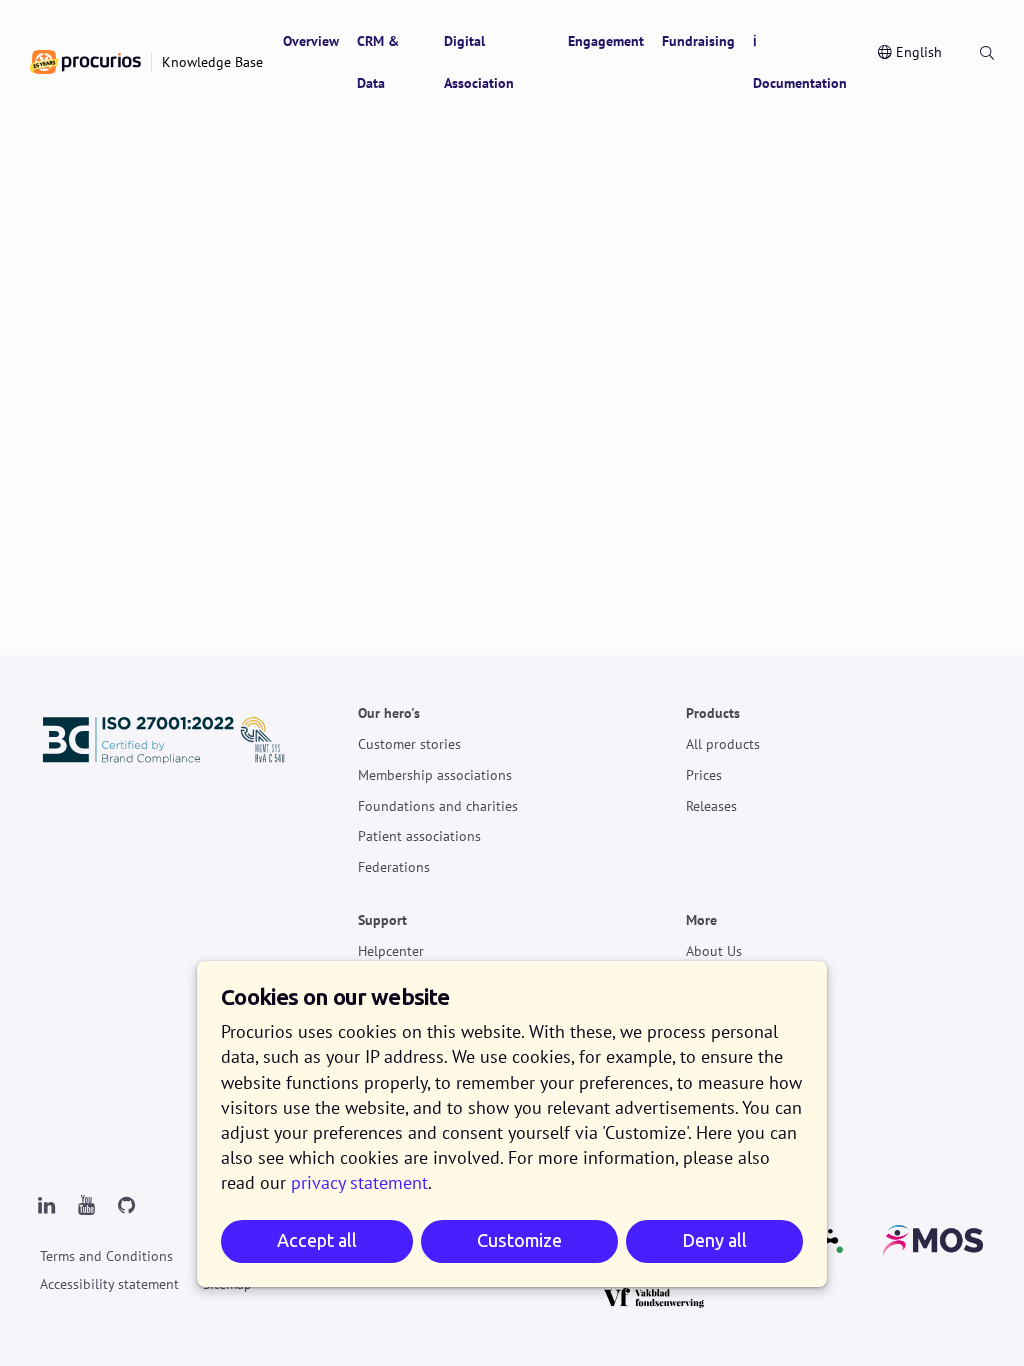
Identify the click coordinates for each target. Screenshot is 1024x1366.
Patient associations (419, 837)
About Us (714, 951)
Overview (311, 41)
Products (713, 714)
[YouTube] (86, 1206)
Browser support (736, 1105)
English (919, 52)
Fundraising (698, 41)
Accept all (317, 1241)
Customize (519, 1241)
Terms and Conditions (106, 1256)
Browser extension (742, 1075)
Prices (704, 775)
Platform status (732, 1013)
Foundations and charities (438, 806)
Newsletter (718, 982)
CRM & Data (378, 62)
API (696, 1044)
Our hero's (389, 714)
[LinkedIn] (46, 1206)
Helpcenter (391, 951)
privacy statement (359, 1182)
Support (382, 921)
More (701, 921)
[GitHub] (126, 1206)
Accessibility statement (109, 1284)
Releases (711, 806)
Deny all (714, 1241)
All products (723, 744)
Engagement (606, 41)
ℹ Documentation (800, 62)
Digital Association (479, 62)
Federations (394, 867)
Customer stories (409, 744)
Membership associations (435, 775)
